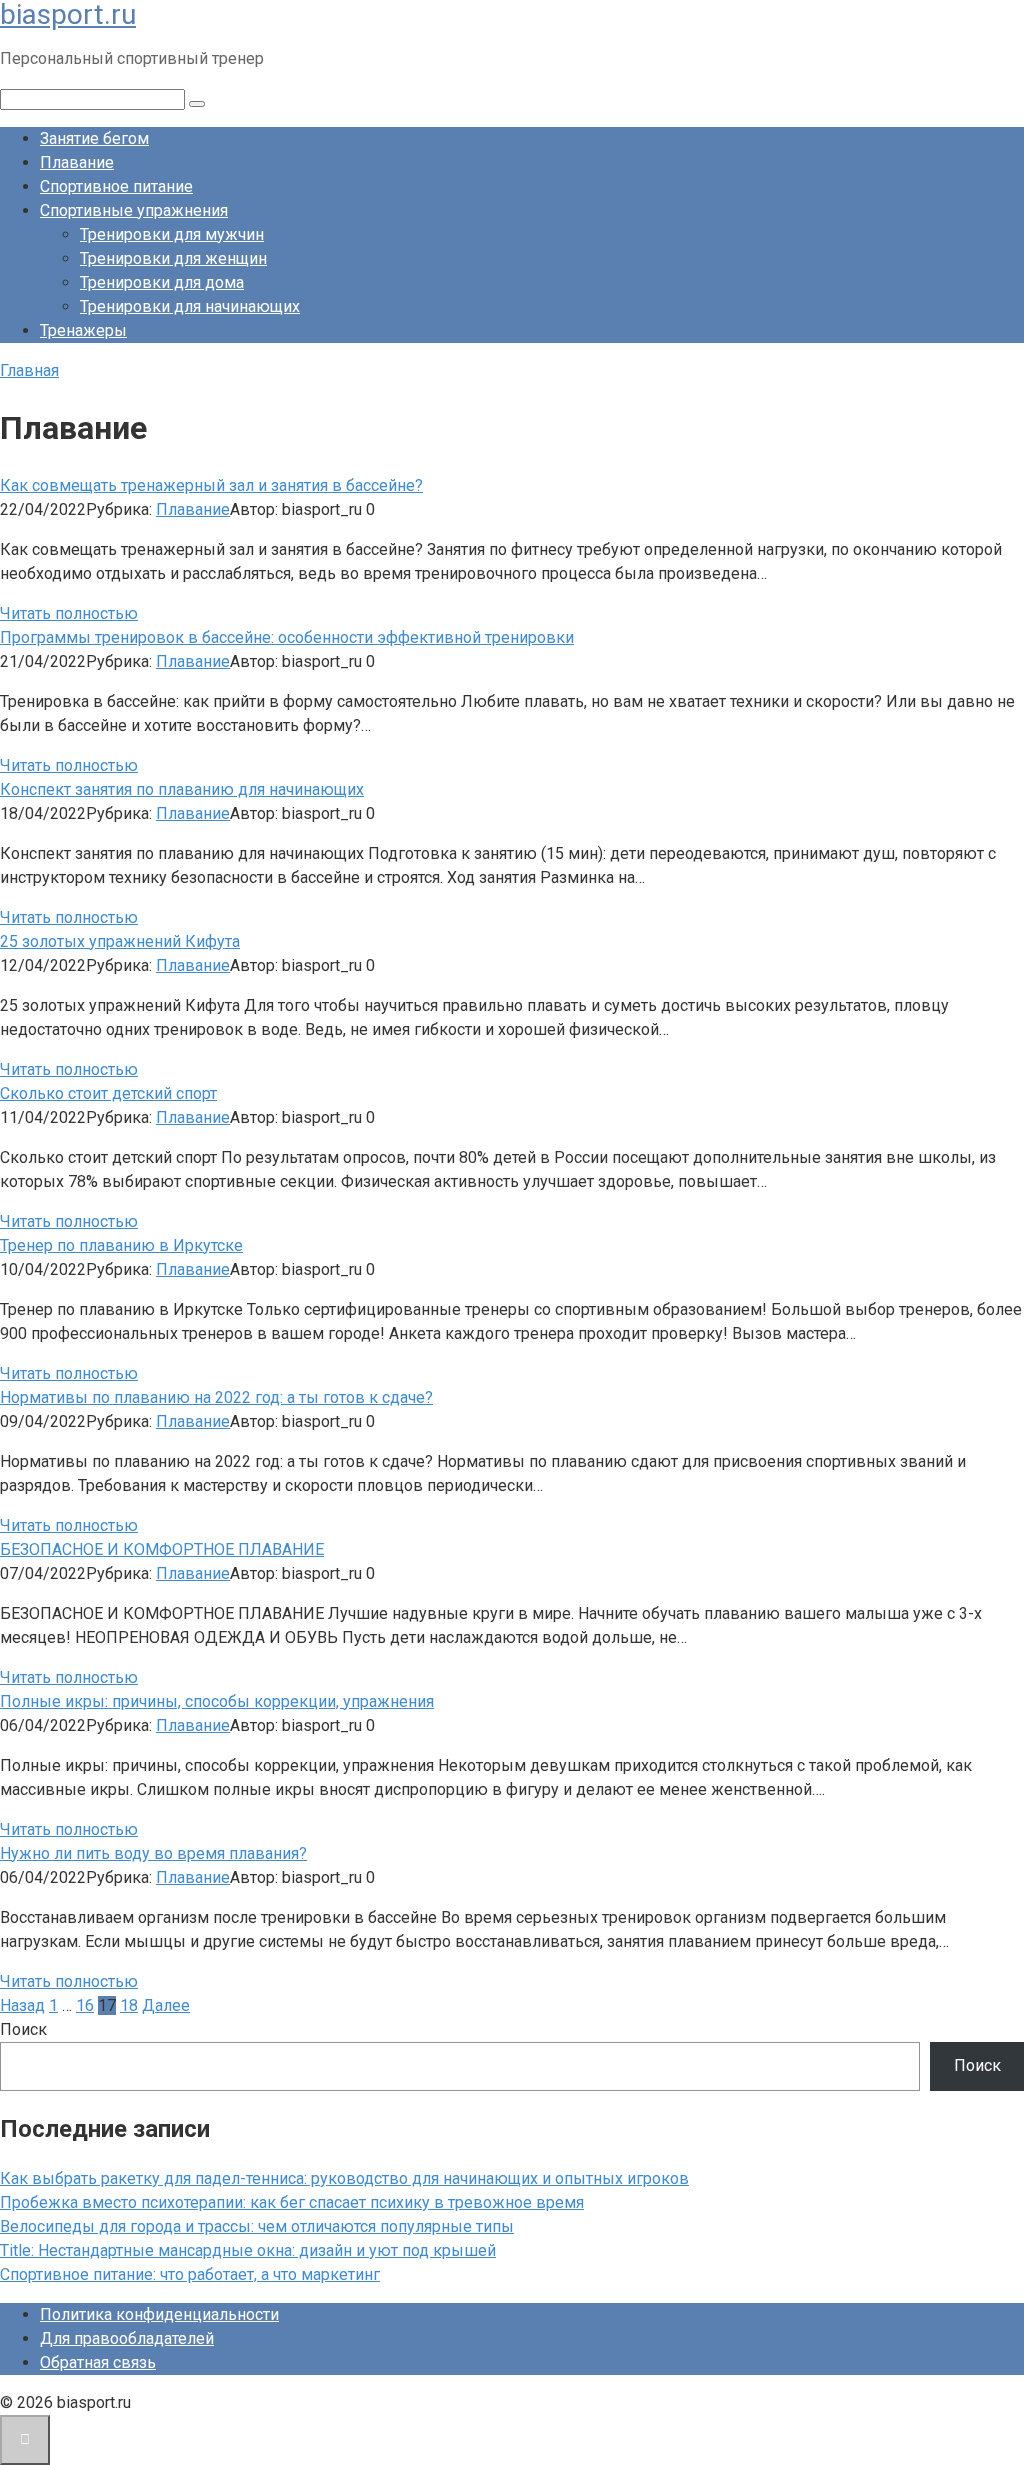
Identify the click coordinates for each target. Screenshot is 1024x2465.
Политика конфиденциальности (159, 2314)
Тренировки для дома (162, 282)
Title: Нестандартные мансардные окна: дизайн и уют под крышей (248, 2250)
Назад (22, 2005)
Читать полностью (69, 613)
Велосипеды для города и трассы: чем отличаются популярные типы (257, 2226)
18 (129, 2005)
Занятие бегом (94, 138)
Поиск (23, 2029)
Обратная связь (98, 2362)
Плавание (77, 162)
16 (85, 2005)
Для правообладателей (127, 2338)
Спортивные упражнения (134, 210)
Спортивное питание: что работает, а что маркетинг (190, 2274)
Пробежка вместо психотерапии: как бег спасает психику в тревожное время (292, 2202)
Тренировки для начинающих (190, 306)
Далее (166, 2005)
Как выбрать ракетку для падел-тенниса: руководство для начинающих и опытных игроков (344, 2178)
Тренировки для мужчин (172, 234)
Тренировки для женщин (173, 258)
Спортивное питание (116, 186)
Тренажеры (83, 330)
